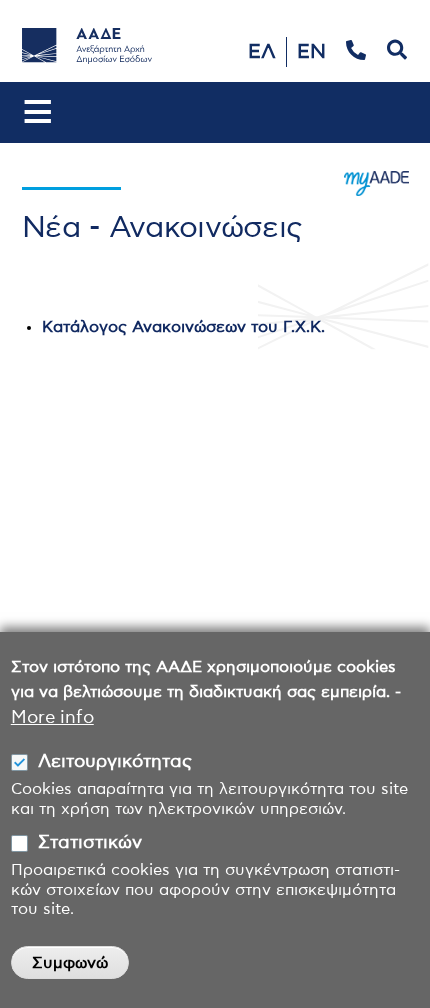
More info (52, 718)
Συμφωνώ (70, 963)
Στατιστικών (90, 843)
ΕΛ (262, 52)
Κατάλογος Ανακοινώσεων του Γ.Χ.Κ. (183, 327)
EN (311, 52)
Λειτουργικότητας (115, 762)
